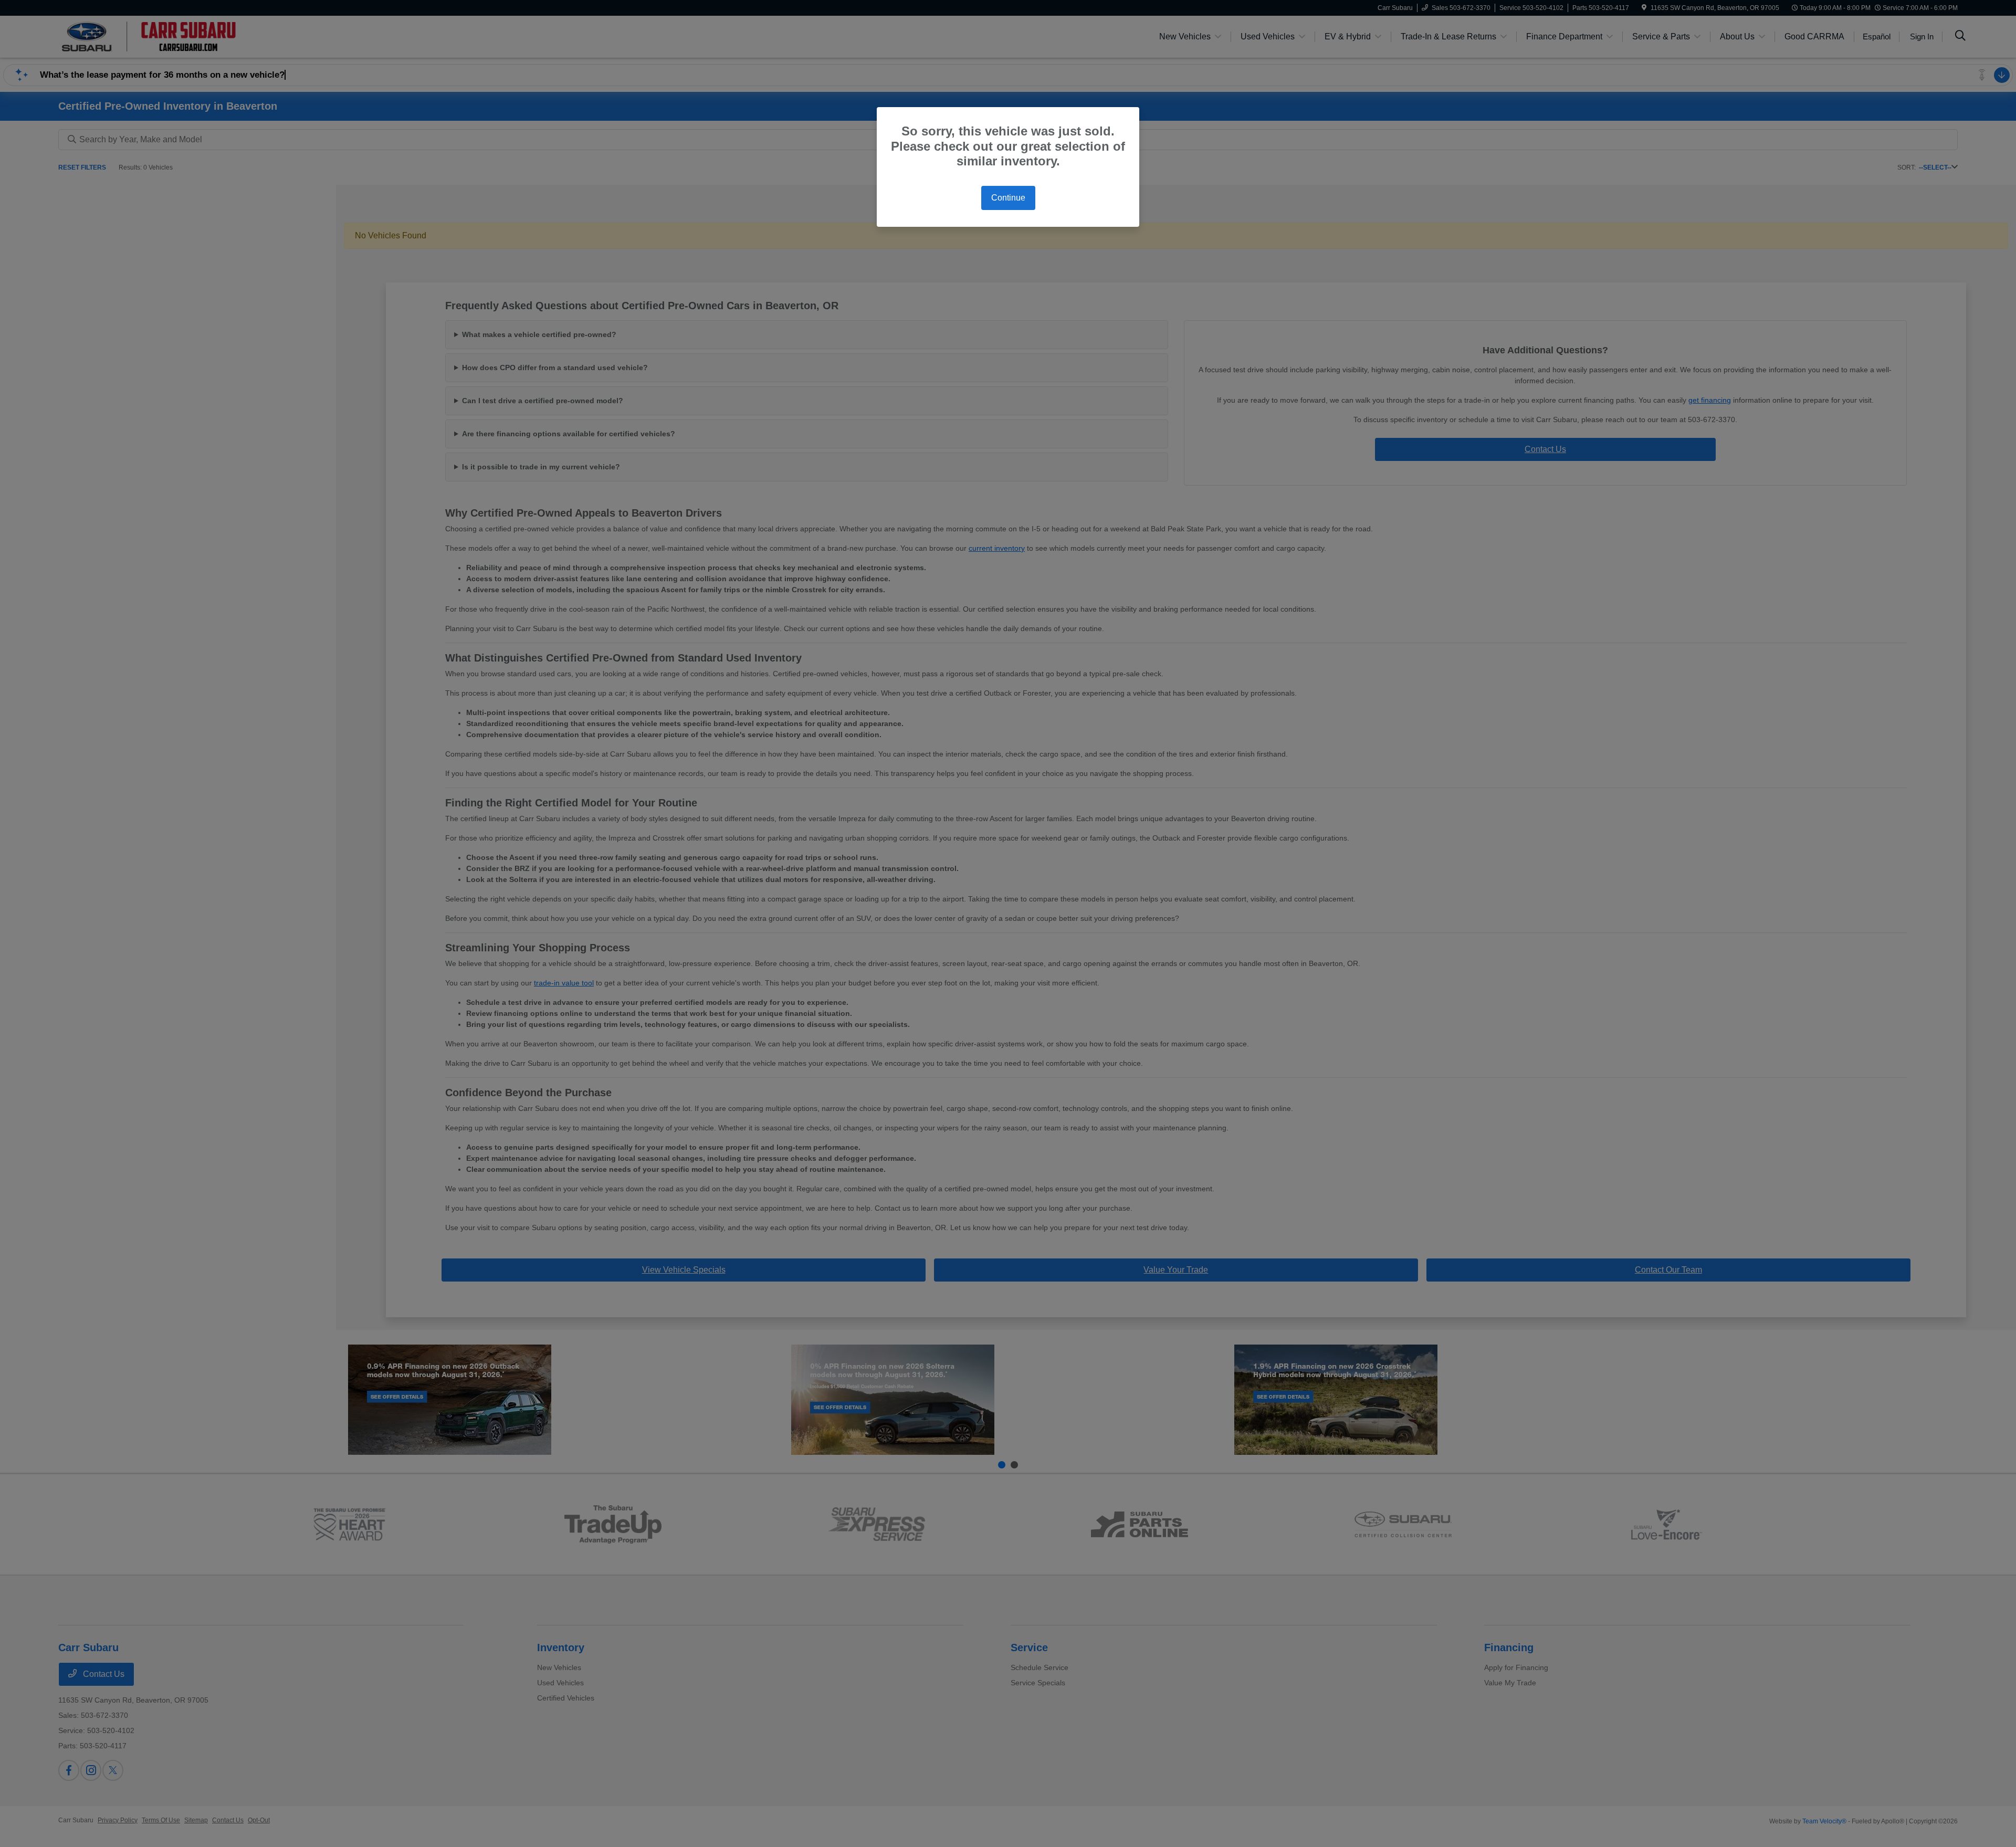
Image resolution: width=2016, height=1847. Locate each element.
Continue (1008, 198)
